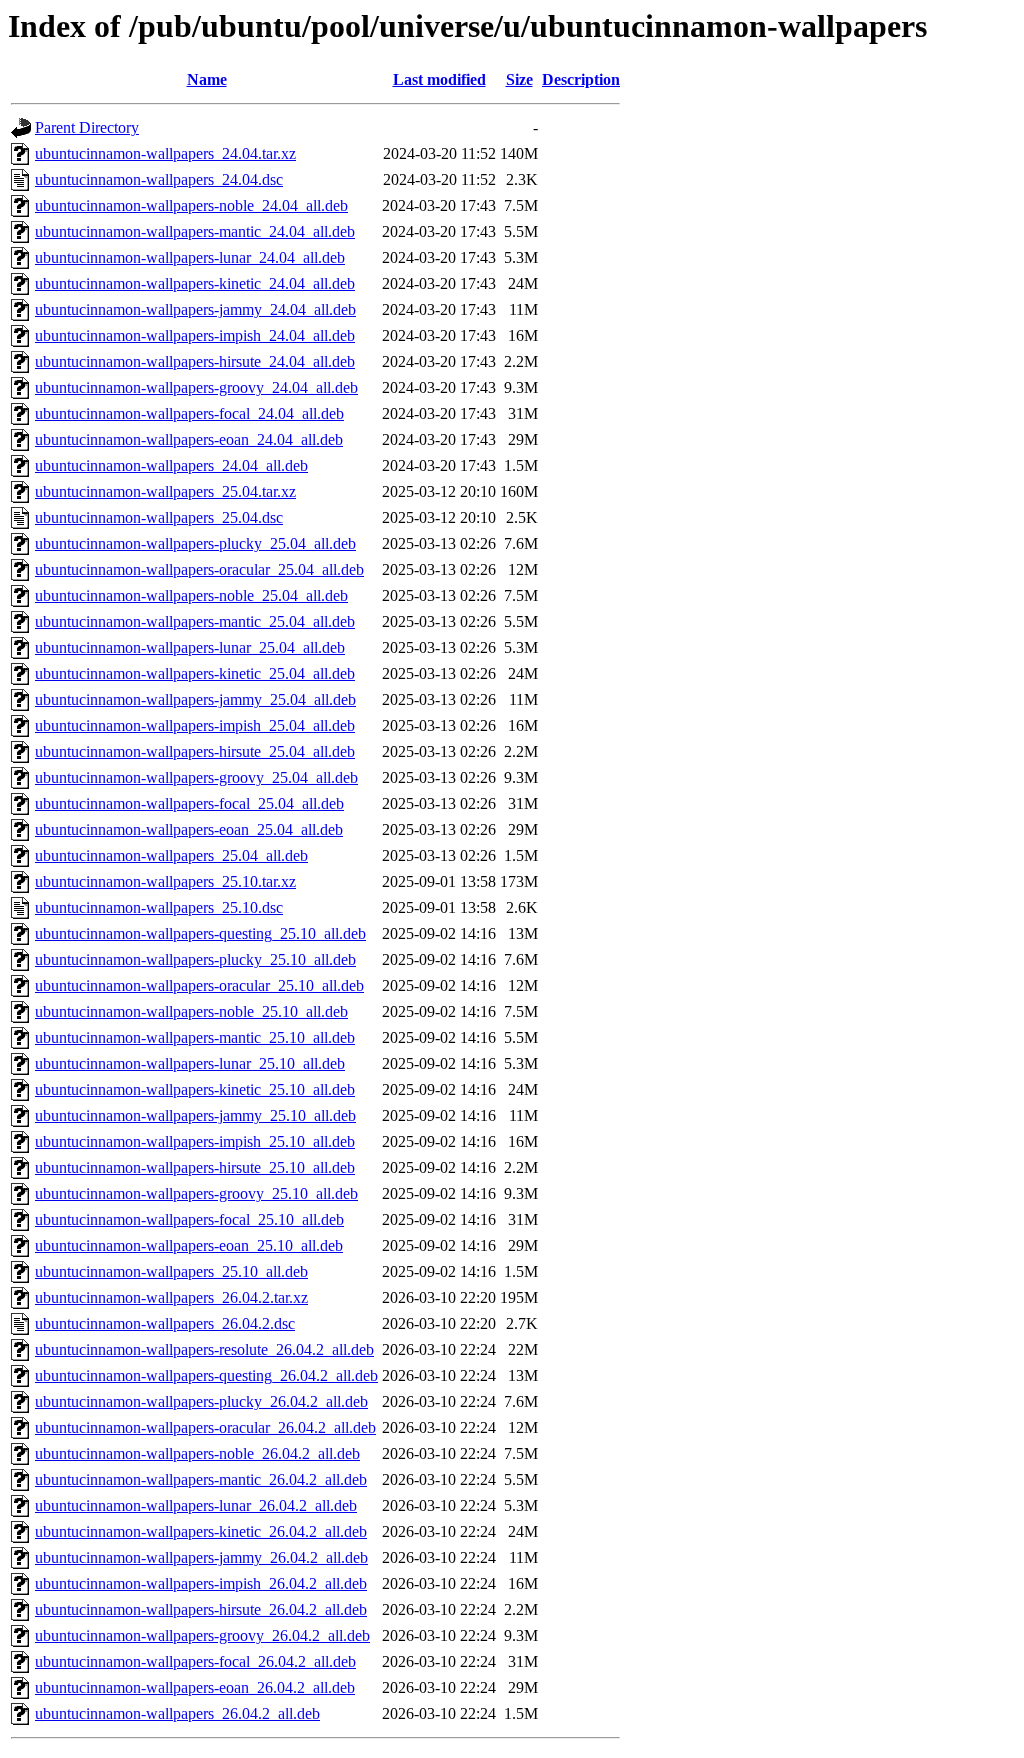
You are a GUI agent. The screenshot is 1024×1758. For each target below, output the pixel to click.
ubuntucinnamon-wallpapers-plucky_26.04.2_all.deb (201, 1401)
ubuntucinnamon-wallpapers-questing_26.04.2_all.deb (206, 1375)
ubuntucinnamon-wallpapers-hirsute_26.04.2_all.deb (201, 1609)
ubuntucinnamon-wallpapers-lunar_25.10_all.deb (190, 1063)
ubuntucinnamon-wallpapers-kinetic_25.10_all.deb (195, 1089)
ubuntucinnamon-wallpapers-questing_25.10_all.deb (200, 933)
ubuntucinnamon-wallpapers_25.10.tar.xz (165, 881)
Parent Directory (87, 127)
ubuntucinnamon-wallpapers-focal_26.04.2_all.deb (195, 1661)
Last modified (439, 79)
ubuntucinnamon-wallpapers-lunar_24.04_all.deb (190, 257)
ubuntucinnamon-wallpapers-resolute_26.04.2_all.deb (204, 1349)
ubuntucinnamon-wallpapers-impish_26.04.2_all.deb (201, 1583)
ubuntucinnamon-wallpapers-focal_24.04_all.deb (189, 413)
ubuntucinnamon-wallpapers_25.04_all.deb (171, 855)
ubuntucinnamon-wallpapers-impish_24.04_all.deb (195, 335)
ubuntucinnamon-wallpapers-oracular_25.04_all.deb (199, 569)
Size (519, 79)
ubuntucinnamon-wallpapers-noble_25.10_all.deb (191, 1011)
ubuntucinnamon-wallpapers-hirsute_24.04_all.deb (195, 361)
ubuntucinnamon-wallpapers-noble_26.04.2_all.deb (197, 1453)
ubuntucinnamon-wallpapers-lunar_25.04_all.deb (190, 647)
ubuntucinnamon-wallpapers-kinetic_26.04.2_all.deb (201, 1531)
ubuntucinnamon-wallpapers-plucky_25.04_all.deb (195, 543)
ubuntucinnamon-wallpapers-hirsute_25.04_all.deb (195, 751)
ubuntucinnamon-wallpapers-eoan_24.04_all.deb (189, 439)
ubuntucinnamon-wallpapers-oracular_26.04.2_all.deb (205, 1427)
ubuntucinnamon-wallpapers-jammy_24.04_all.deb (195, 309)
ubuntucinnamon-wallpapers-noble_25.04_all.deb (191, 595)
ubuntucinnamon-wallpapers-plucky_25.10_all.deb (195, 959)
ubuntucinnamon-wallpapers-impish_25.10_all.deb (195, 1141)
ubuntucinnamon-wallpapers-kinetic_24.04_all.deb (195, 283)
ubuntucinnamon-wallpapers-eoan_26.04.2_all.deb (195, 1687)
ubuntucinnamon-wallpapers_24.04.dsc (159, 179)
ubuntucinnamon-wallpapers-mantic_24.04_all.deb (195, 231)
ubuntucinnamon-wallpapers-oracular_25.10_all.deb (199, 985)
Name (207, 79)
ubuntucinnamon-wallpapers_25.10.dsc (159, 907)
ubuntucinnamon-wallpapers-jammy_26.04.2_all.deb (201, 1557)
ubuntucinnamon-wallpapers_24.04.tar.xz (165, 153)
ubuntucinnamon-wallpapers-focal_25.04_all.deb (189, 803)
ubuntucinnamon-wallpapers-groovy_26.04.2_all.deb (202, 1635)
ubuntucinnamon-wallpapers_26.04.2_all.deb (177, 1713)
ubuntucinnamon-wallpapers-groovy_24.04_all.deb (196, 387)
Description (581, 79)
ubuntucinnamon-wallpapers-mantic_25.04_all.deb (195, 621)
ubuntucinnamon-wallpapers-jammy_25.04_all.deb (195, 699)
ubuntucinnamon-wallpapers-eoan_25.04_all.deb (189, 829)
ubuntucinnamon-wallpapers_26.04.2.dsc (165, 1323)
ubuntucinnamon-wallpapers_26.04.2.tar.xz (171, 1297)
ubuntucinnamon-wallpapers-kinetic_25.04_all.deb (195, 673)
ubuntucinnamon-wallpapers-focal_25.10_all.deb (189, 1219)
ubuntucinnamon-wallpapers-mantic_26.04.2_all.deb (201, 1479)
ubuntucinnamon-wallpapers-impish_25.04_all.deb (195, 725)
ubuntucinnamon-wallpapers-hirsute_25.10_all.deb (195, 1167)
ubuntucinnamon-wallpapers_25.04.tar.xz (165, 491)
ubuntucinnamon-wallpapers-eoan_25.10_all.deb (189, 1245)
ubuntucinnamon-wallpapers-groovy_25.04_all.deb (196, 777)
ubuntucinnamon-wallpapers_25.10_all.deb (171, 1271)
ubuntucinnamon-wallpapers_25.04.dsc (159, 517)
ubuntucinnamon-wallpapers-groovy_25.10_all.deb (196, 1193)
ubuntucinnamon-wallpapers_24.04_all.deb (171, 465)
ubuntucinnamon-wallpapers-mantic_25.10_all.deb (195, 1037)
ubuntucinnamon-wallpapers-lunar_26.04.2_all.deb (196, 1505)
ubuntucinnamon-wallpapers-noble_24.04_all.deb (191, 205)
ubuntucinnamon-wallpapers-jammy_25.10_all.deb (195, 1115)
